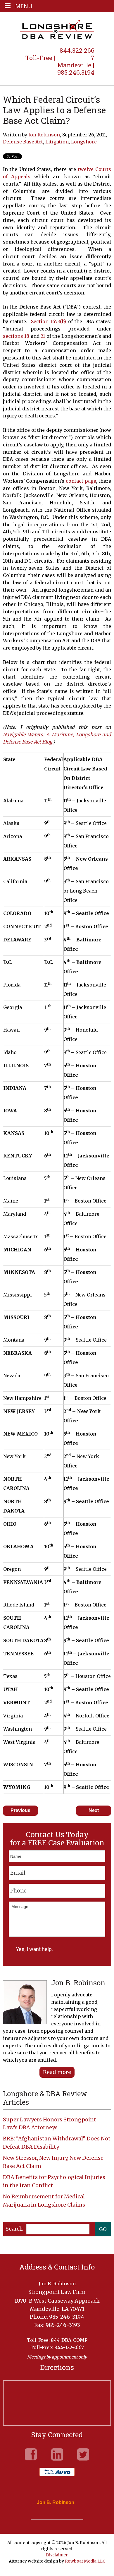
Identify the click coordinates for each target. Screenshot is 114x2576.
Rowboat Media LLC (85, 2561)
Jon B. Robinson (56, 2503)
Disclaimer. (57, 2555)
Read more (57, 2072)
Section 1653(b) (49, 321)
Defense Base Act (23, 142)
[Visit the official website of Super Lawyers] (53, 2516)
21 (43, 336)
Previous (20, 1810)
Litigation (57, 142)
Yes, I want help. (34, 1949)
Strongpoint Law (57, 30)
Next (94, 1810)
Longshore (84, 142)
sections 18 (16, 336)
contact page (81, 481)
